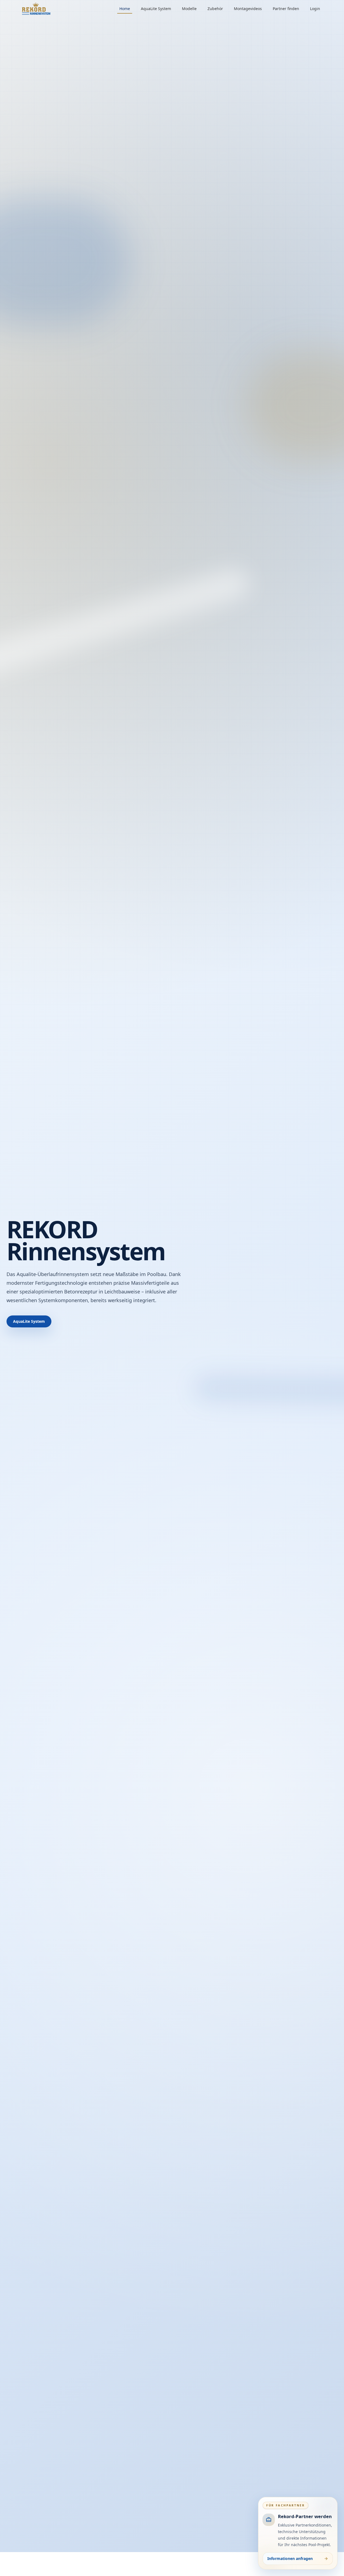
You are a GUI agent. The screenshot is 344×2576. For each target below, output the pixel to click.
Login (315, 9)
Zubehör (215, 9)
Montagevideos (248, 9)
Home (125, 9)
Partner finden (286, 9)
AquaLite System (156, 9)
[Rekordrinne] (36, 9)
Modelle (189, 9)
